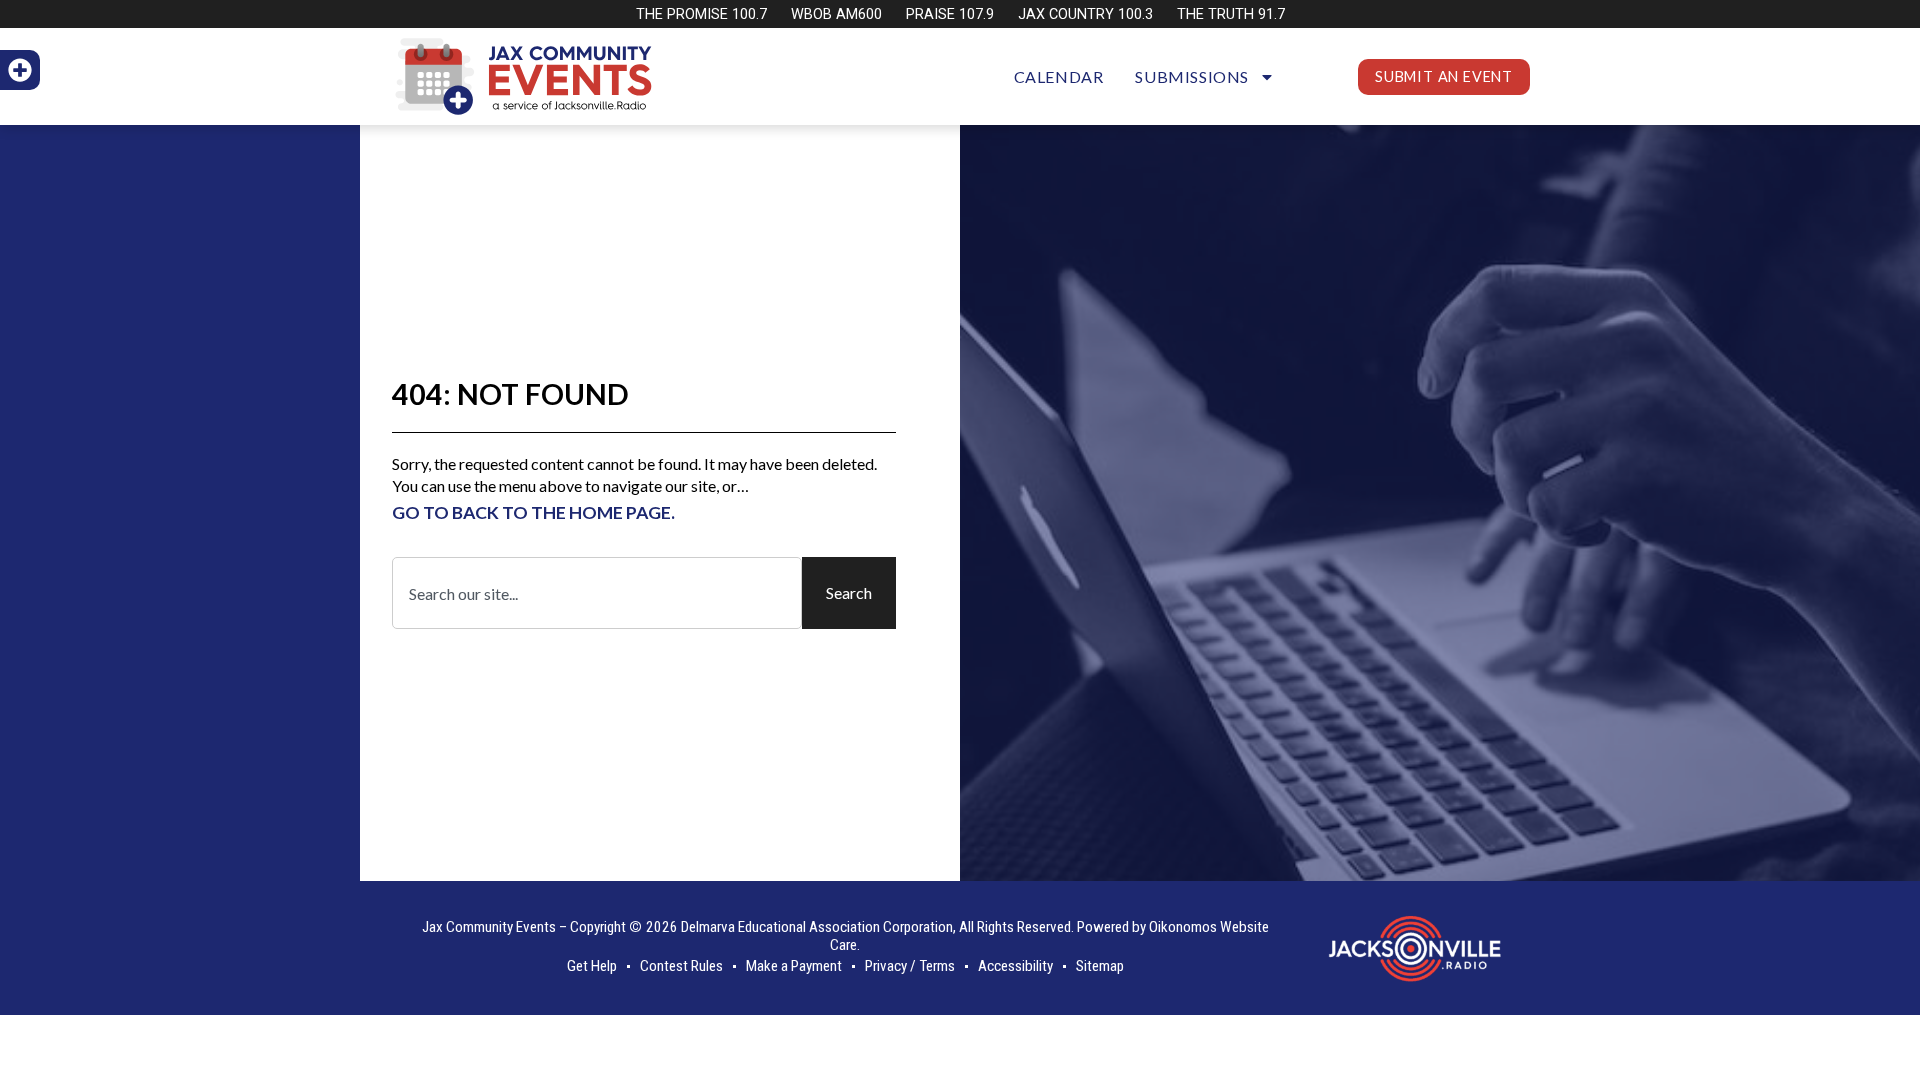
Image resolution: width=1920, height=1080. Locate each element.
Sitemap (1100, 966)
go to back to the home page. (533, 512)
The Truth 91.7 (1231, 14)
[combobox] (597, 593)
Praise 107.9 (950, 14)
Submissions (1192, 76)
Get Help (592, 966)
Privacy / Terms (910, 966)
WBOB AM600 (836, 14)
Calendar (1059, 76)
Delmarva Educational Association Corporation (817, 927)
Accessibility (1015, 966)
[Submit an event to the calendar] (20, 70)
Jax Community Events (489, 927)
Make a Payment (794, 966)
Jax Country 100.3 (1085, 14)
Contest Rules (681, 966)
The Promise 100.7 (701, 14)
